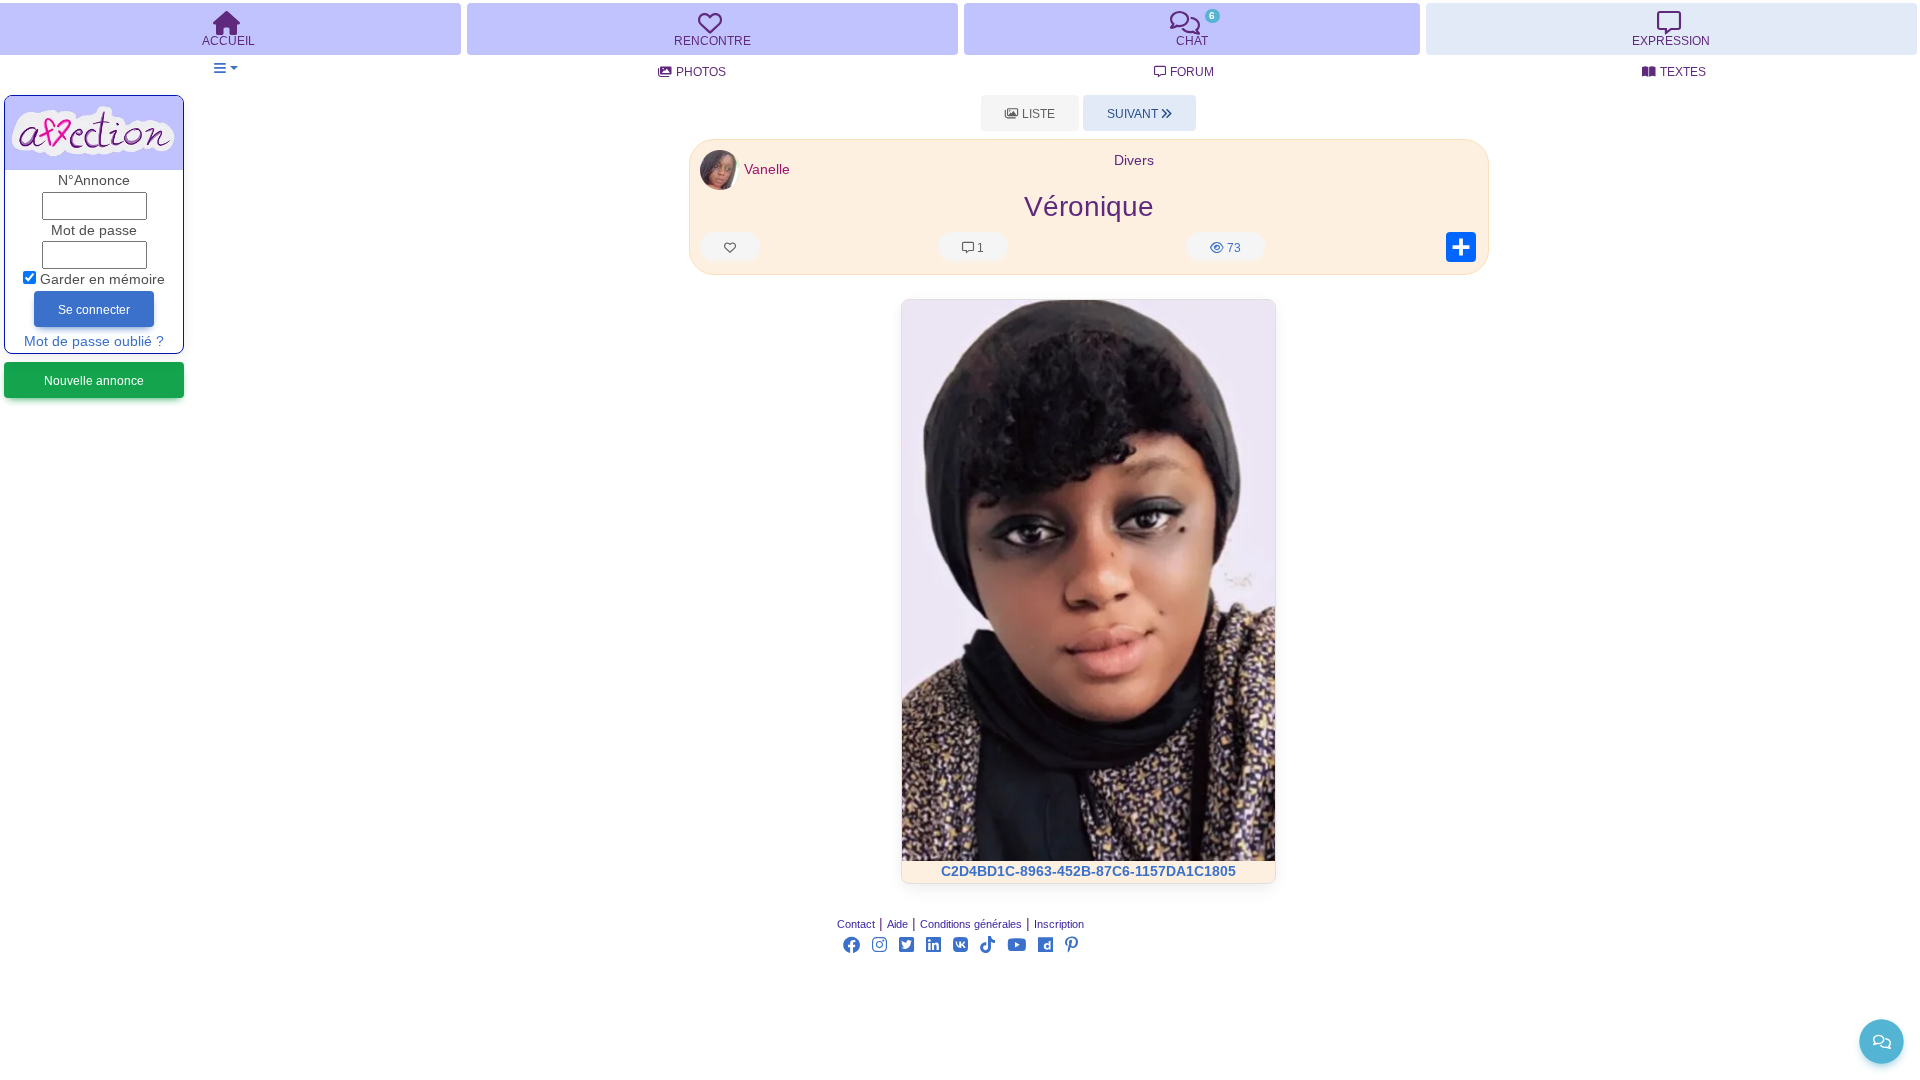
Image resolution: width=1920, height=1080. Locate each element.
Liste (1037, 114)
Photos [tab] (701, 72)
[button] (225, 68)
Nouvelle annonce (94, 381)
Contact (856, 924)
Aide (897, 924)
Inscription (1059, 924)
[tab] (712, 29)
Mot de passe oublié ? (94, 341)
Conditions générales (971, 924)
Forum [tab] (1192, 72)
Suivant (1134, 114)
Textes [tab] (1683, 72)
